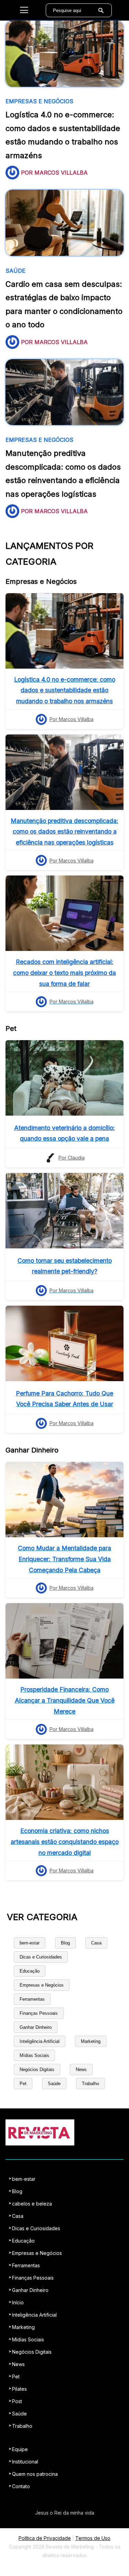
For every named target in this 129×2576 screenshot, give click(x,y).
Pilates (19, 2389)
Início (18, 2302)
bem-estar (30, 1943)
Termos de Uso (93, 2538)
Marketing (91, 2041)
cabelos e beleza (32, 2204)
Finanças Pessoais (39, 2013)
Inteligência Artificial (40, 2041)
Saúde (54, 2084)
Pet (23, 2084)
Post (17, 2401)
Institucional (25, 2462)
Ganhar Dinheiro (36, 2027)
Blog (65, 1943)
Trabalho (90, 2084)
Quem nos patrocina (35, 2474)
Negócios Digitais (37, 2069)
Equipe (20, 2449)
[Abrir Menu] (24, 10)
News (81, 2069)
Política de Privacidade (45, 2538)
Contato (21, 2486)
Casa (96, 1943)
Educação (30, 1971)
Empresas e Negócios (42, 1985)
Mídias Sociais (34, 2055)
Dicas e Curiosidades (41, 1957)
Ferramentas (32, 1999)
